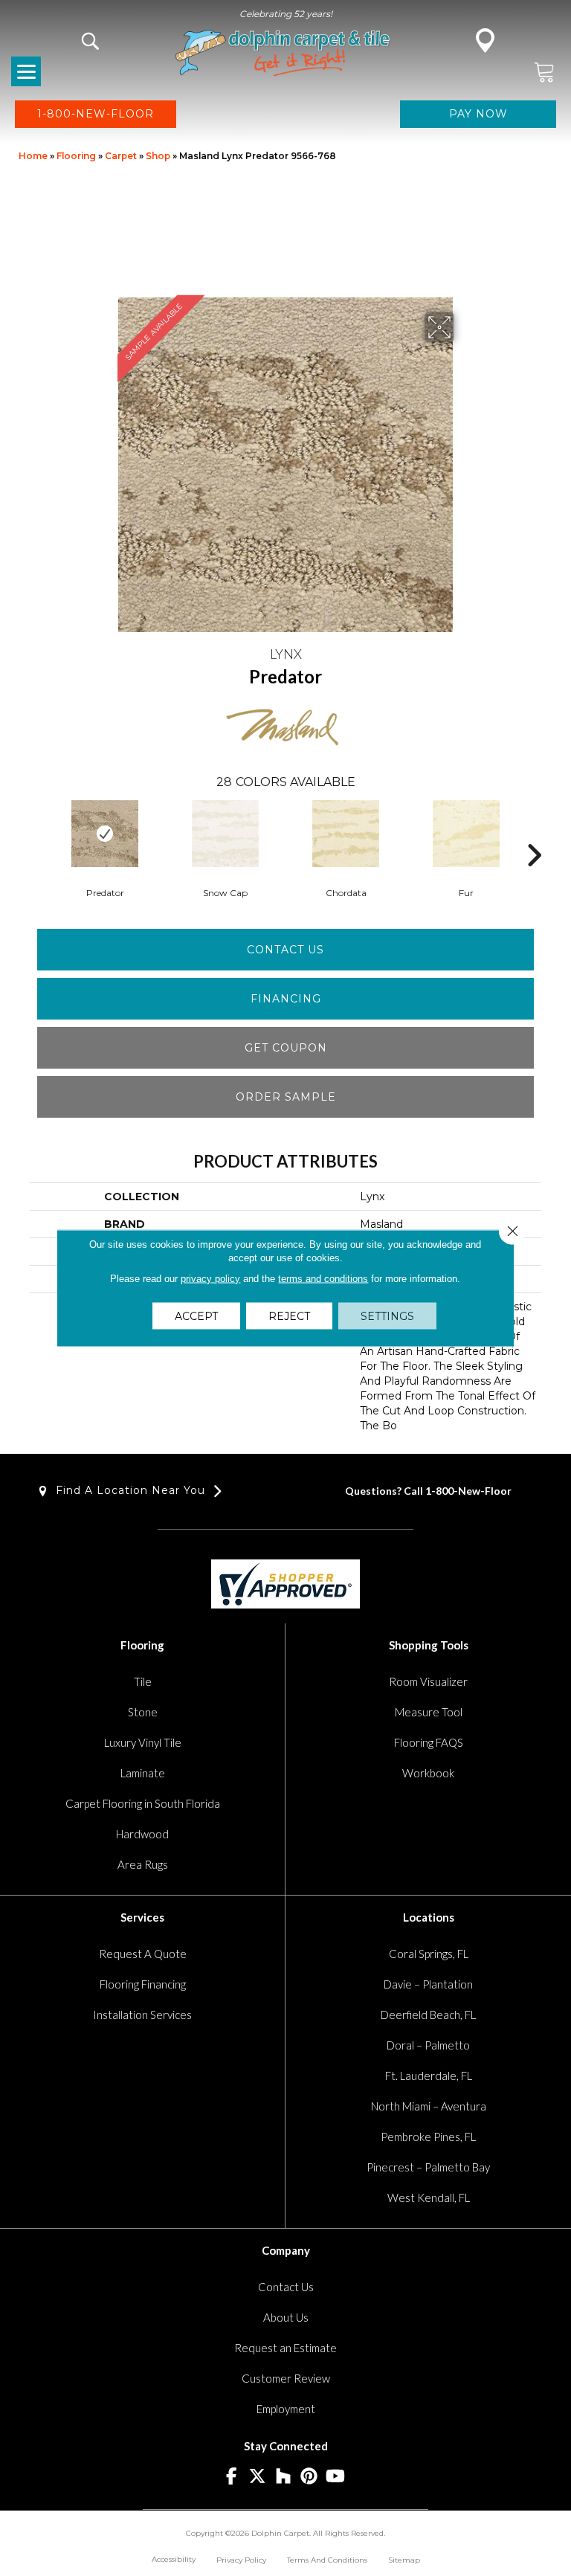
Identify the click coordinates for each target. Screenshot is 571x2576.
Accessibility (174, 2559)
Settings (387, 1316)
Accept (196, 1316)
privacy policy (210, 1279)
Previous (37, 833)
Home (33, 156)
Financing (286, 999)
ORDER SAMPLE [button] (286, 1097)
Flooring (76, 156)
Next (534, 833)
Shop (158, 156)
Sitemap (404, 2560)
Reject (289, 1316)
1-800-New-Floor (468, 1491)
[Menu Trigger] (26, 71)
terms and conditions (323, 1279)
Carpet (121, 156)
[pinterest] (310, 2477)
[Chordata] (346, 834)
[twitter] (258, 2477)
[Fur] (466, 834)
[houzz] (284, 2477)
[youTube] (336, 2477)
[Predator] (105, 834)
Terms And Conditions (327, 2560)
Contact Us (285, 950)
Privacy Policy (241, 2560)
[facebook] (232, 2477)
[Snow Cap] (225, 834)
